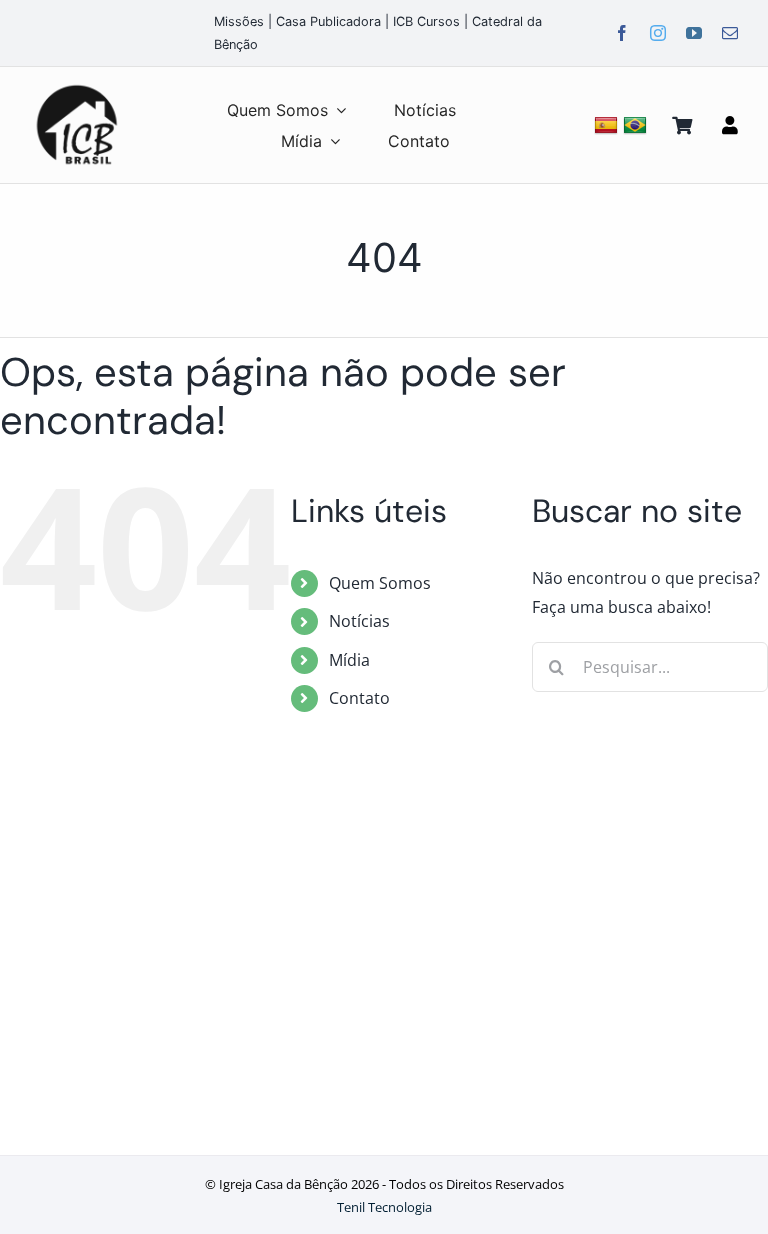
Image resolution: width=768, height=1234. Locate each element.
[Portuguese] (637, 124)
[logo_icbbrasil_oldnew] (77, 86)
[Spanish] (608, 124)
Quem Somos (380, 583)
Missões (239, 21)
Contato (359, 698)
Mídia (349, 660)
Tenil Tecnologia (384, 1207)
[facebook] (622, 33)
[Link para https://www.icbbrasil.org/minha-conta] (730, 125)
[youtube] (694, 33)
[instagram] (658, 33)
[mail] (730, 33)
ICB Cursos (426, 21)
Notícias (359, 621)
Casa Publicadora (328, 21)
